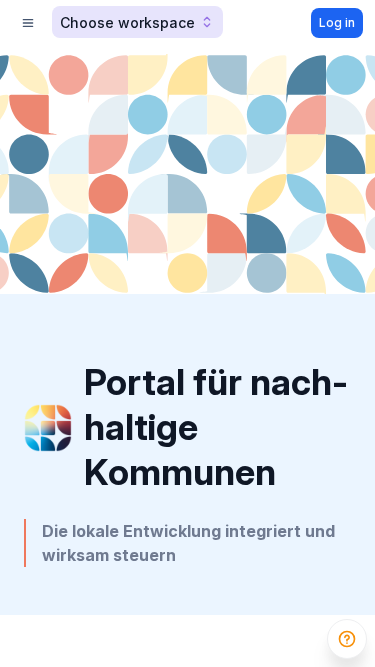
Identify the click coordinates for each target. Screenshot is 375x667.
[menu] (28, 23)
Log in (337, 22)
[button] (137, 22)
